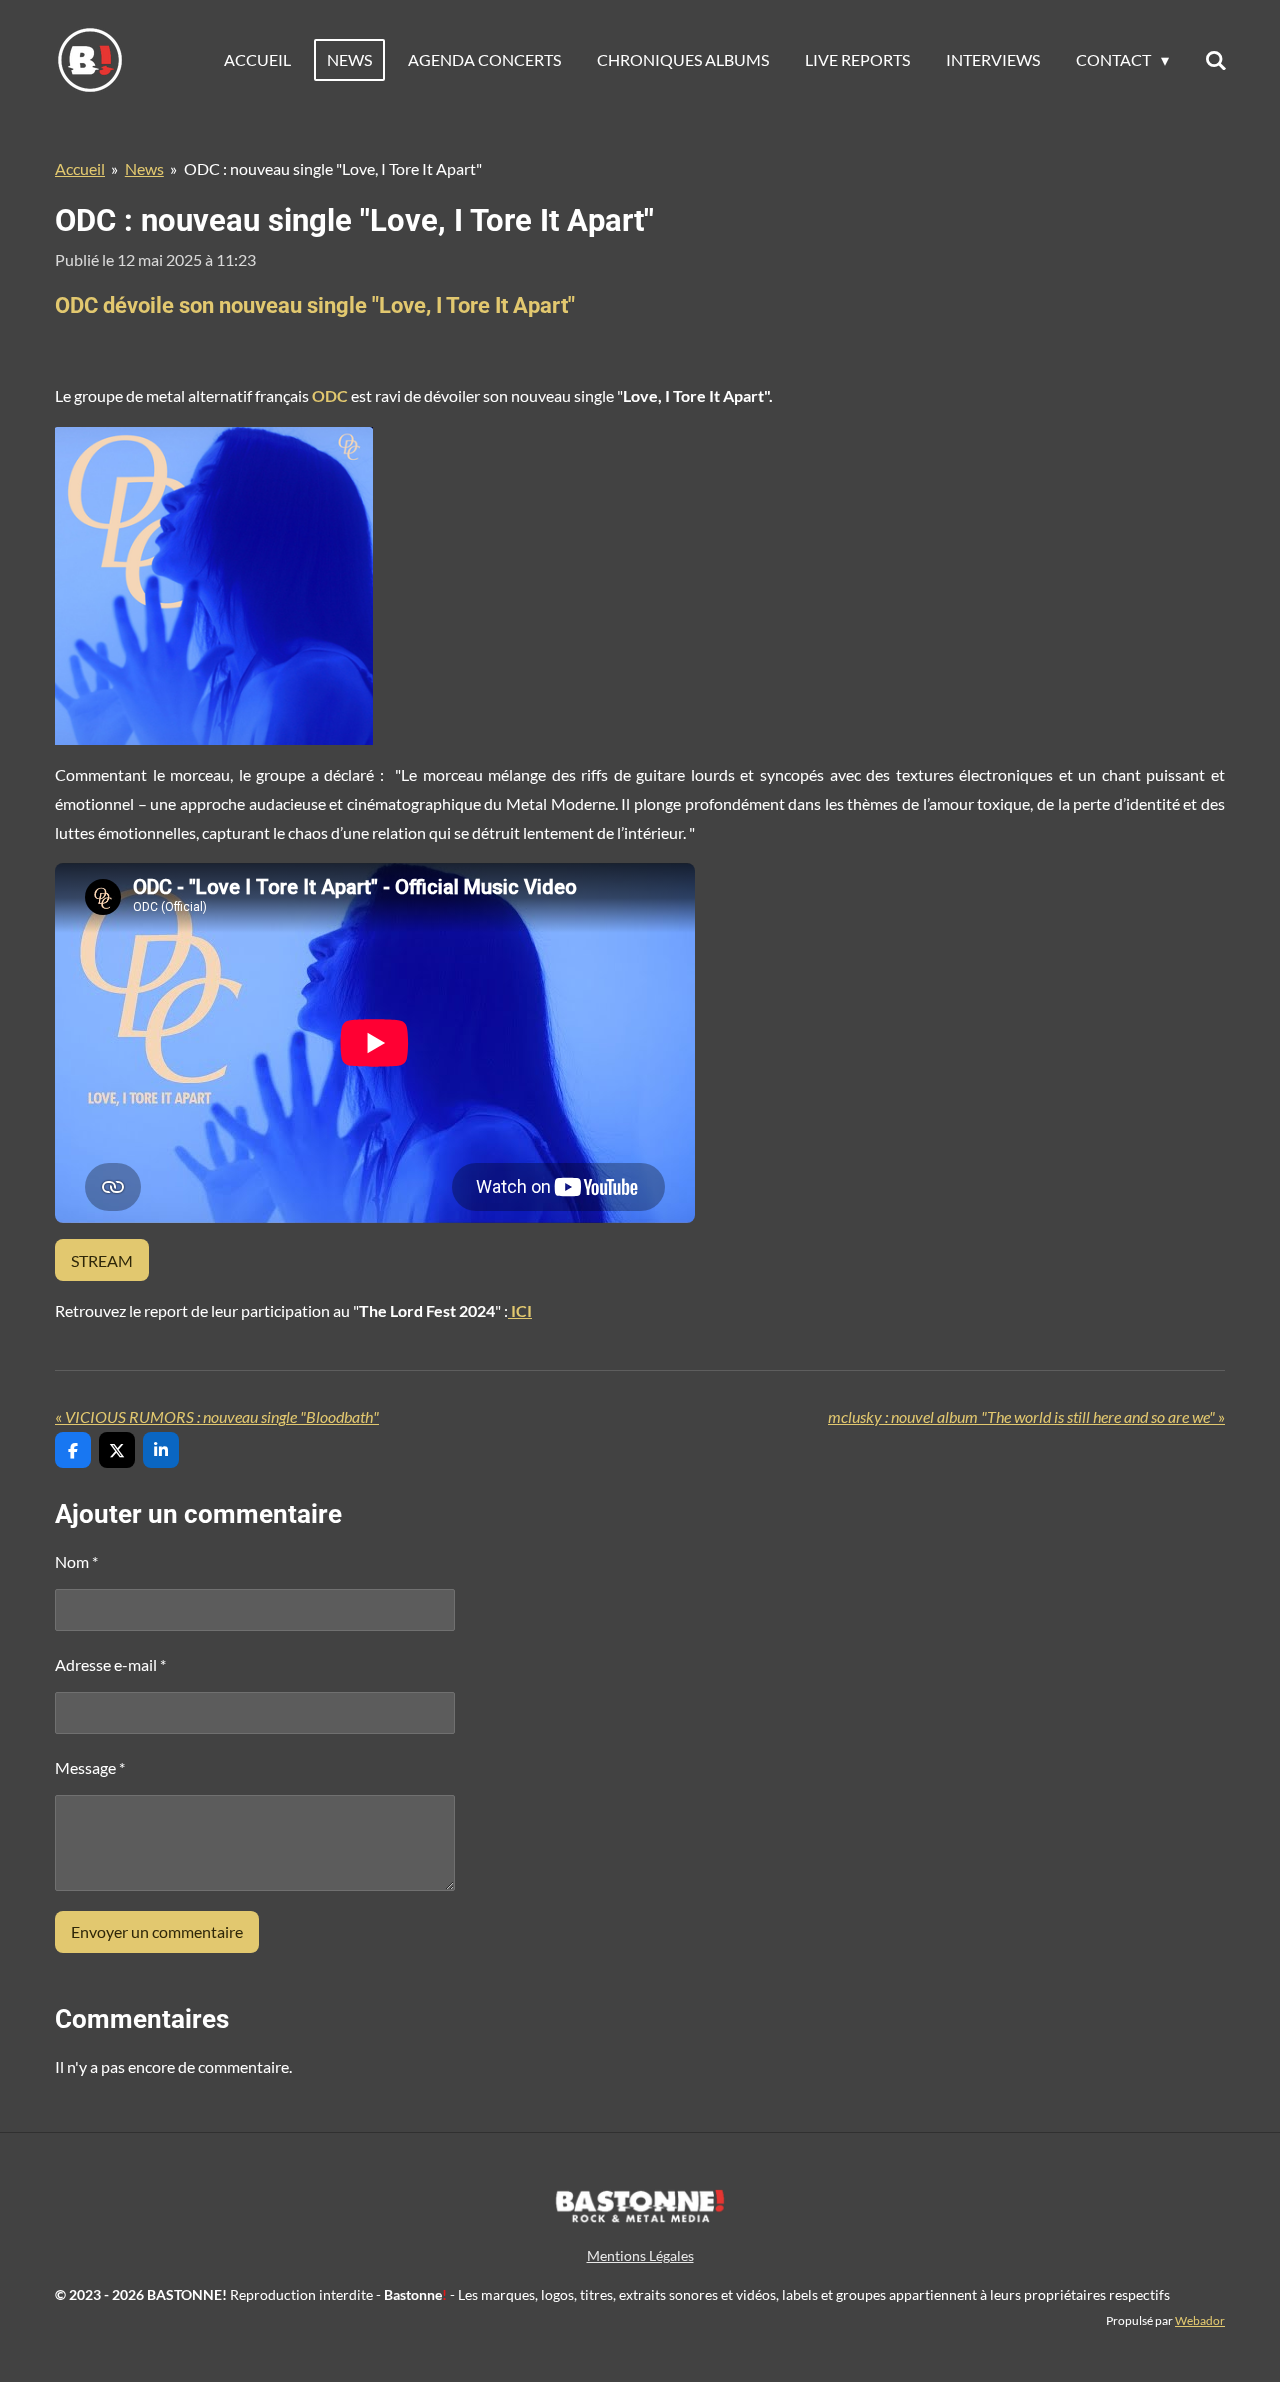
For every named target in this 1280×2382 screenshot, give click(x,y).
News (144, 168)
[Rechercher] (1216, 60)
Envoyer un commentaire (157, 1931)
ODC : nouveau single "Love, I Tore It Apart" (333, 168)
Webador (1200, 2320)
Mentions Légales (640, 2255)
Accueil (80, 168)
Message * (90, 1767)
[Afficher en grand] (214, 586)
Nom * (76, 1561)
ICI (520, 1310)
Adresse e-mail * (110, 1664)
